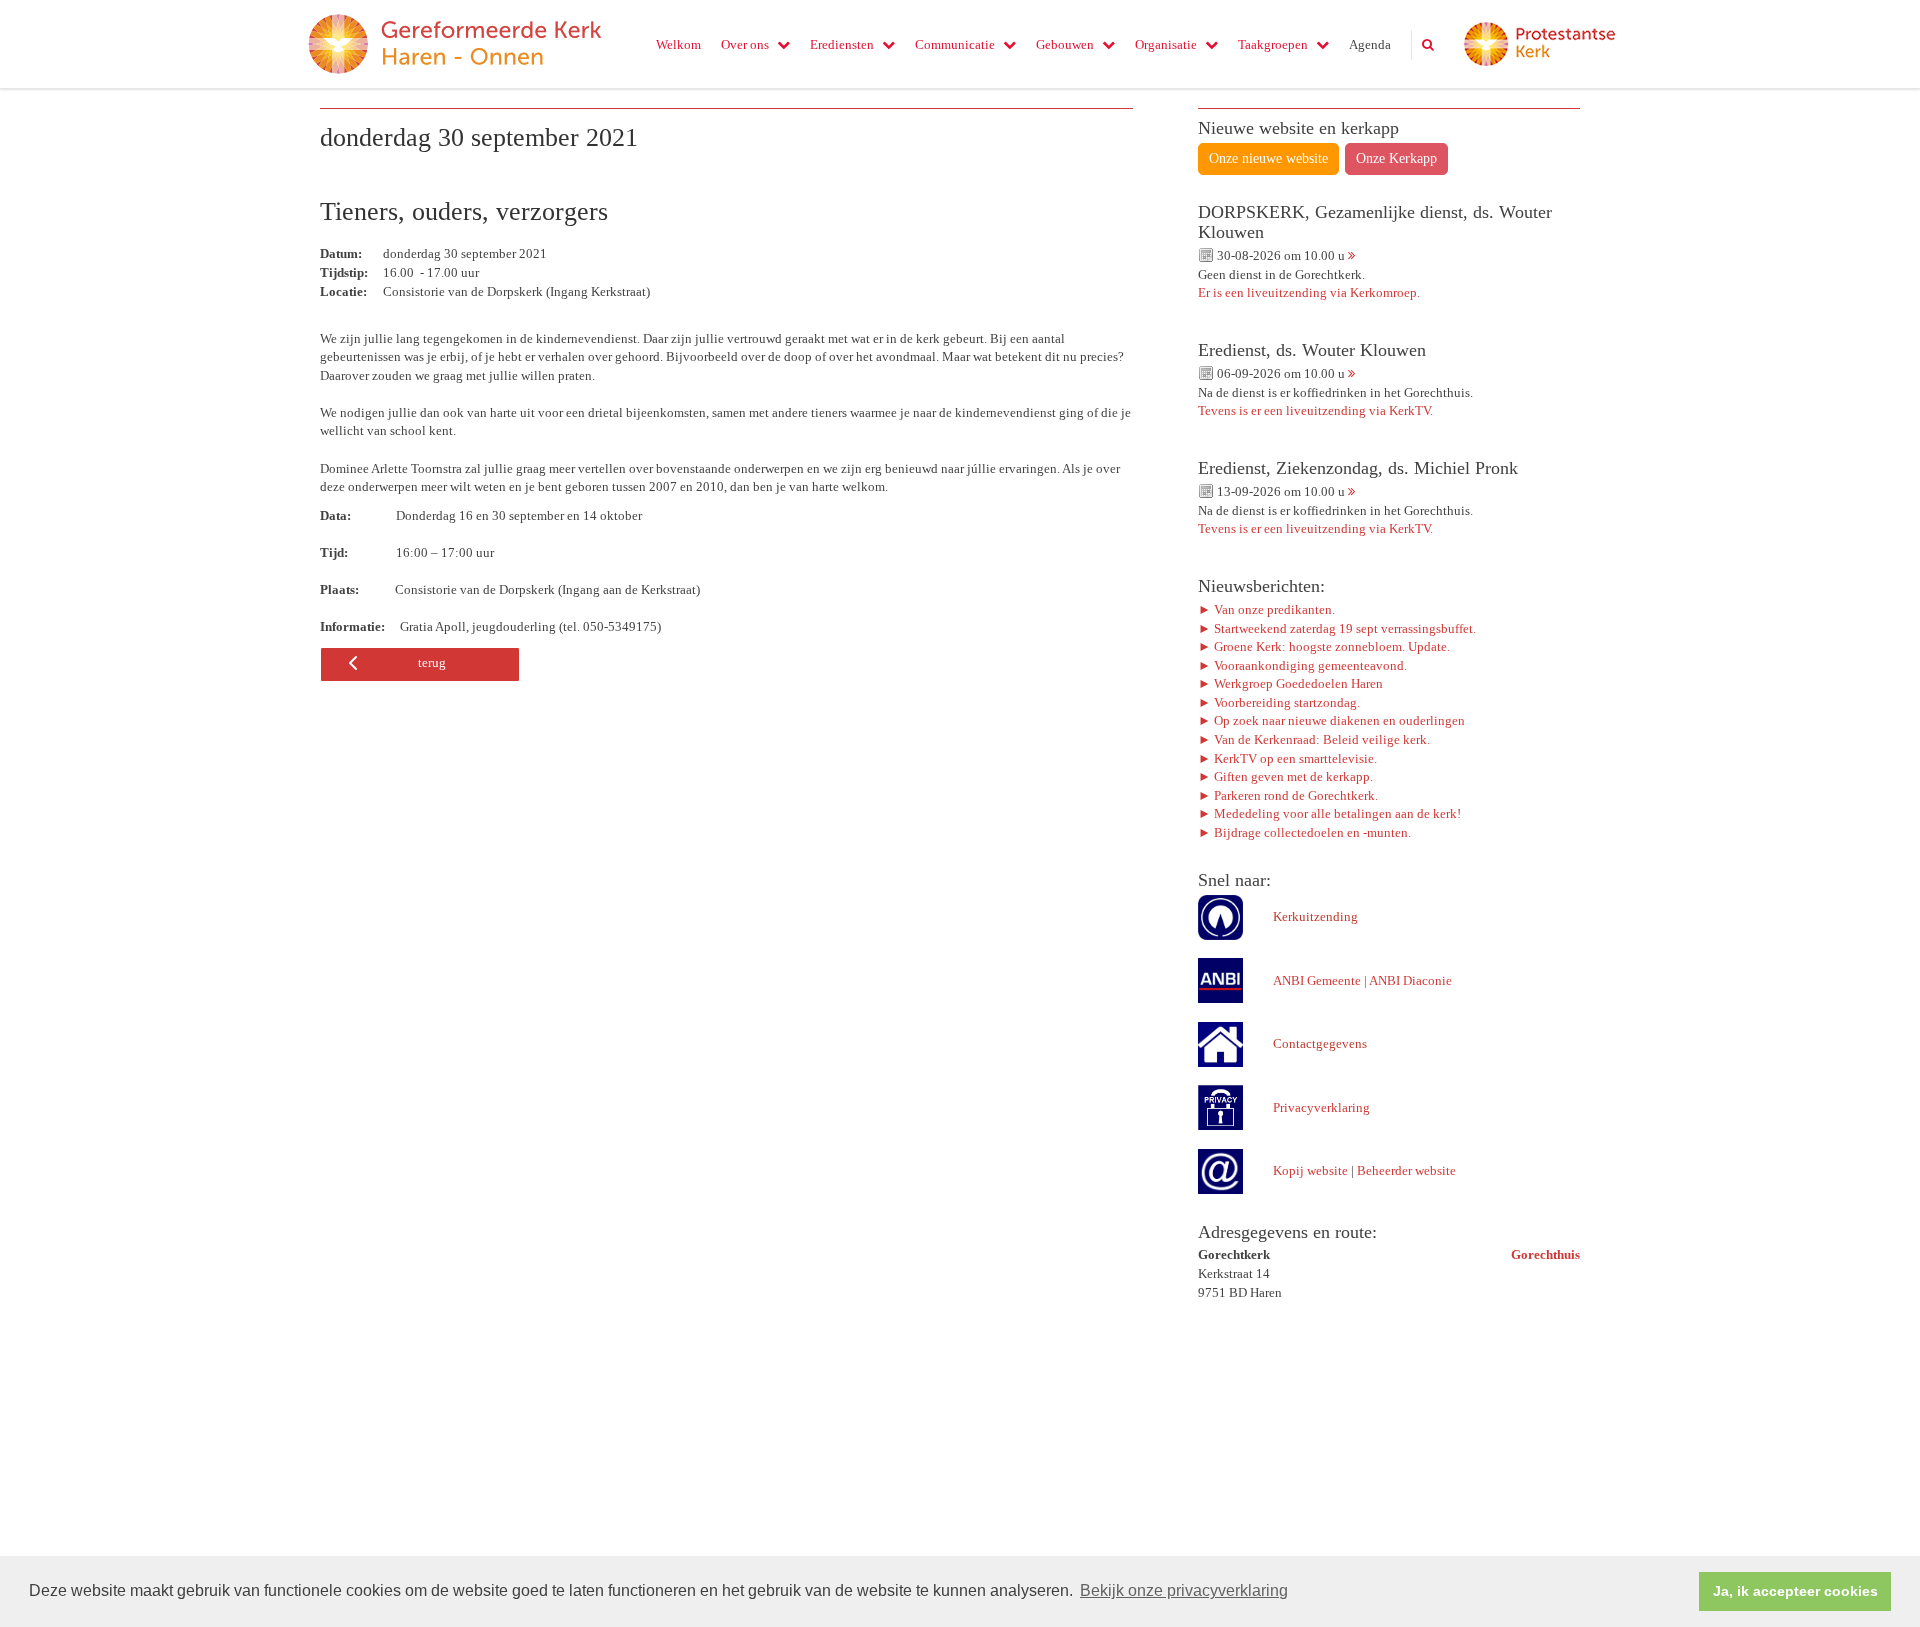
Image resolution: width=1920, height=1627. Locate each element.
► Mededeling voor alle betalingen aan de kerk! (1329, 813)
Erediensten (842, 44)
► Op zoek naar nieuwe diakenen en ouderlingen (1331, 720)
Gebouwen (1065, 44)
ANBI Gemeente (1317, 980)
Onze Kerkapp (1396, 158)
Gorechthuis (1545, 1254)
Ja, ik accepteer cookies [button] (1795, 1591)
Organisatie (1166, 44)
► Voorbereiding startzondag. (1279, 702)
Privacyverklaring (1321, 1107)
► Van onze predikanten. (1266, 609)
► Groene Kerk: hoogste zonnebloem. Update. (1325, 646)
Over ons (745, 44)
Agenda (1370, 44)
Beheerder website (1406, 1170)
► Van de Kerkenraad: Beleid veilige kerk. (1314, 739)
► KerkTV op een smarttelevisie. (1287, 758)
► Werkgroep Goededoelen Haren (1290, 683)
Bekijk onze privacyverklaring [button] (1184, 1590)
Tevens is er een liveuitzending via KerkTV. (1315, 410)
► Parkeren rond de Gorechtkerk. (1288, 795)
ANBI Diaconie (1410, 980)
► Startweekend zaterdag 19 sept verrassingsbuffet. (1337, 628)
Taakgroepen (1273, 44)
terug (432, 662)
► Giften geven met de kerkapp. (1285, 776)
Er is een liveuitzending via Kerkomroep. (1309, 292)
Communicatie (955, 44)
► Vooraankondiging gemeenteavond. (1302, 665)
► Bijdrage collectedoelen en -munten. (1304, 832)
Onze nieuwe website (1268, 158)
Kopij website (1310, 1170)
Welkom (678, 44)
